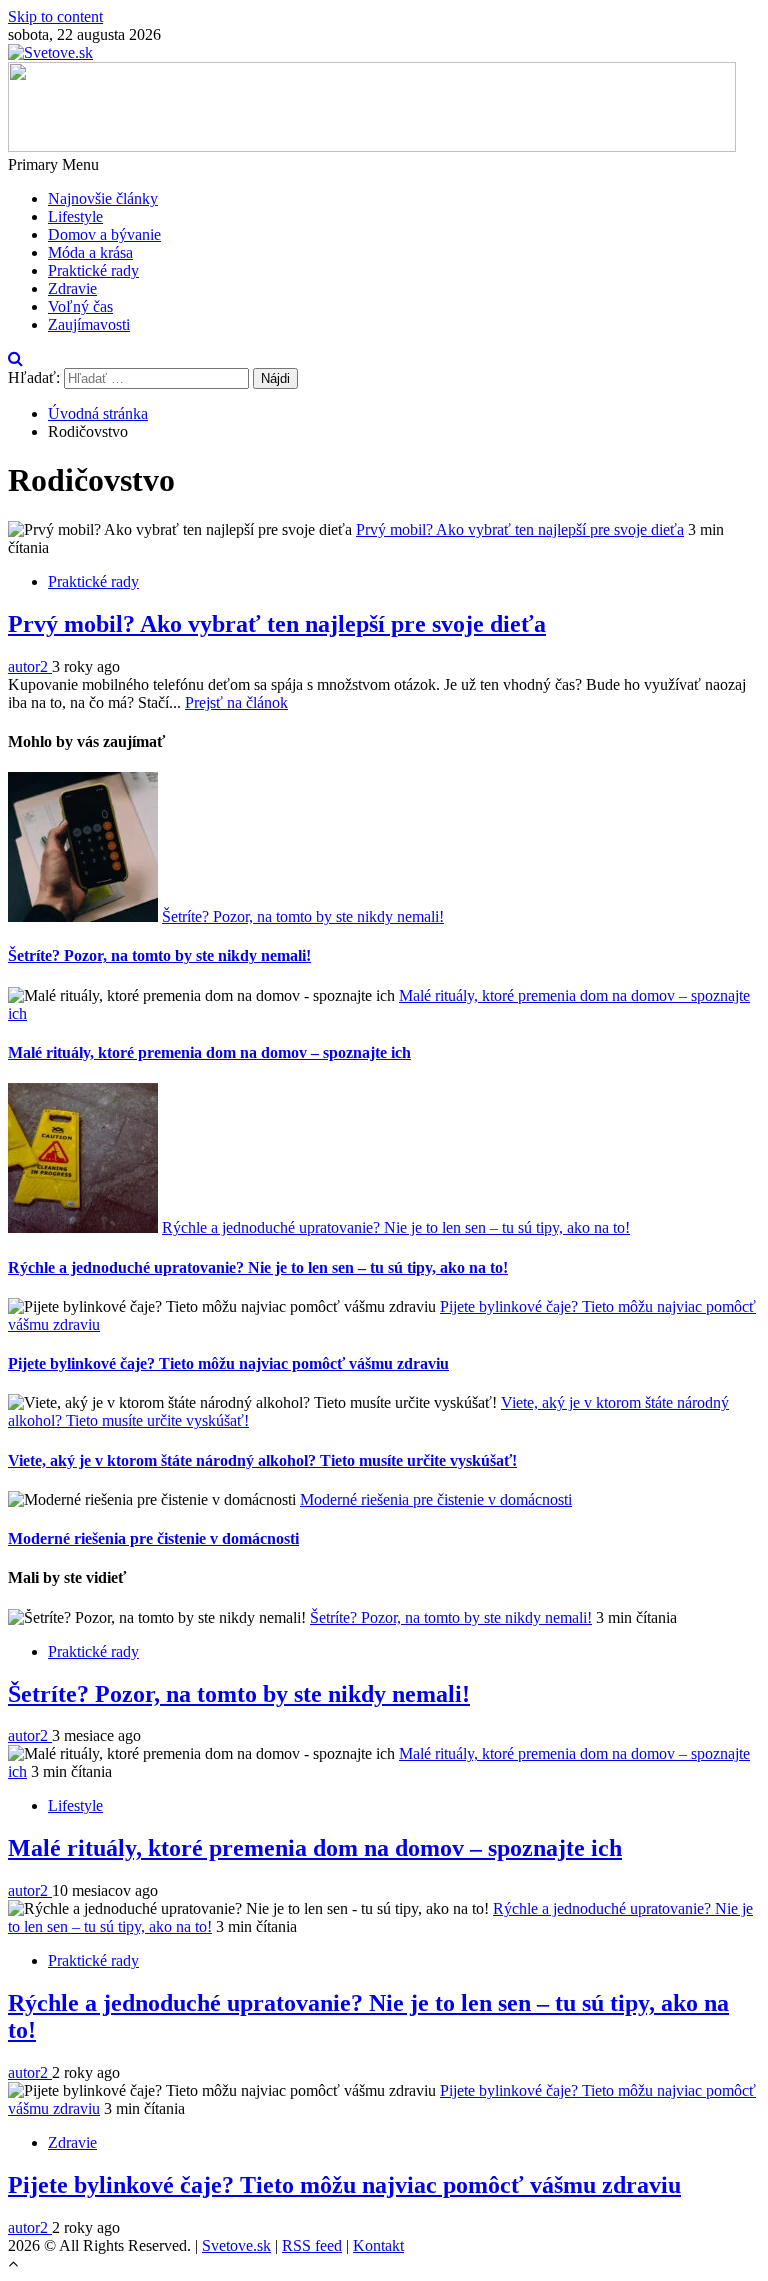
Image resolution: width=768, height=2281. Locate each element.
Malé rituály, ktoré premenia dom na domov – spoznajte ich (209, 1052)
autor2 (30, 666)
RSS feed (312, 2245)
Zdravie (72, 288)
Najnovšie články (103, 198)
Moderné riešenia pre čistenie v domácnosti (436, 1499)
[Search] (15, 358)
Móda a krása (90, 252)
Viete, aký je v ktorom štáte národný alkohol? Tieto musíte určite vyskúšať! (262, 1460)
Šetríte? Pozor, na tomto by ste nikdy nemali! (303, 916)
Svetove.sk (236, 2245)
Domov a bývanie (104, 234)
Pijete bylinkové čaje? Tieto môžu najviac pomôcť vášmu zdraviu (228, 1363)
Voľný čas (80, 306)
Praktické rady (93, 270)
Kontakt (378, 2245)
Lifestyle (75, 216)
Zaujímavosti (89, 324)
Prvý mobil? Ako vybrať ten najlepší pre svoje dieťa (520, 529)
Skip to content (55, 16)
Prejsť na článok (236, 702)
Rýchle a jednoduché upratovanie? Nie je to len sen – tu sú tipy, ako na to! (396, 1227)
